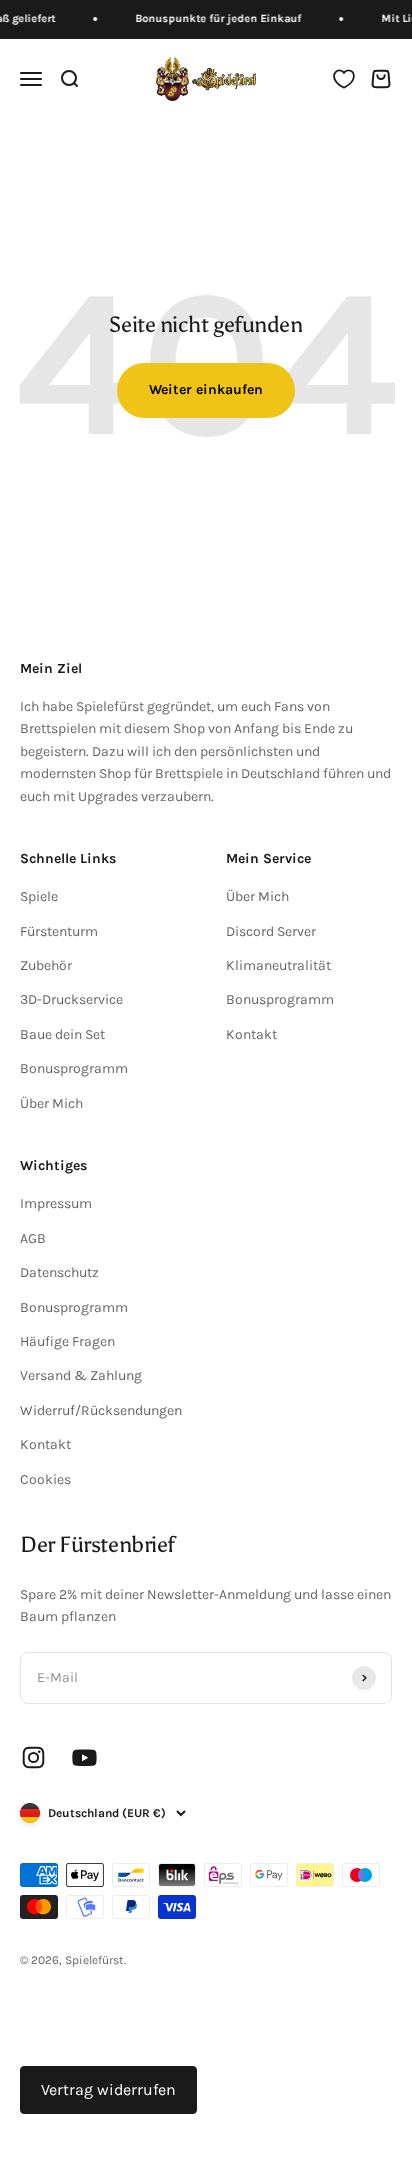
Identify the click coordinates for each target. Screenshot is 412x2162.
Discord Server (271, 931)
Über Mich (51, 1103)
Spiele (39, 896)
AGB (33, 1238)
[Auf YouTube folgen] (84, 1757)
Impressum (56, 1203)
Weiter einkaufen (206, 389)
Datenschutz (59, 1272)
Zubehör (46, 965)
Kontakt (251, 1034)
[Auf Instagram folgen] (33, 1757)
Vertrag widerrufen (108, 2089)
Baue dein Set (62, 1034)
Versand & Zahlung (81, 1375)
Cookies (45, 1479)
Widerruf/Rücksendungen (101, 1410)
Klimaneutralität (278, 965)
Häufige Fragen (67, 1341)
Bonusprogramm (74, 1068)
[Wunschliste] (344, 79)
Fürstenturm (59, 931)
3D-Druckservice (71, 999)
